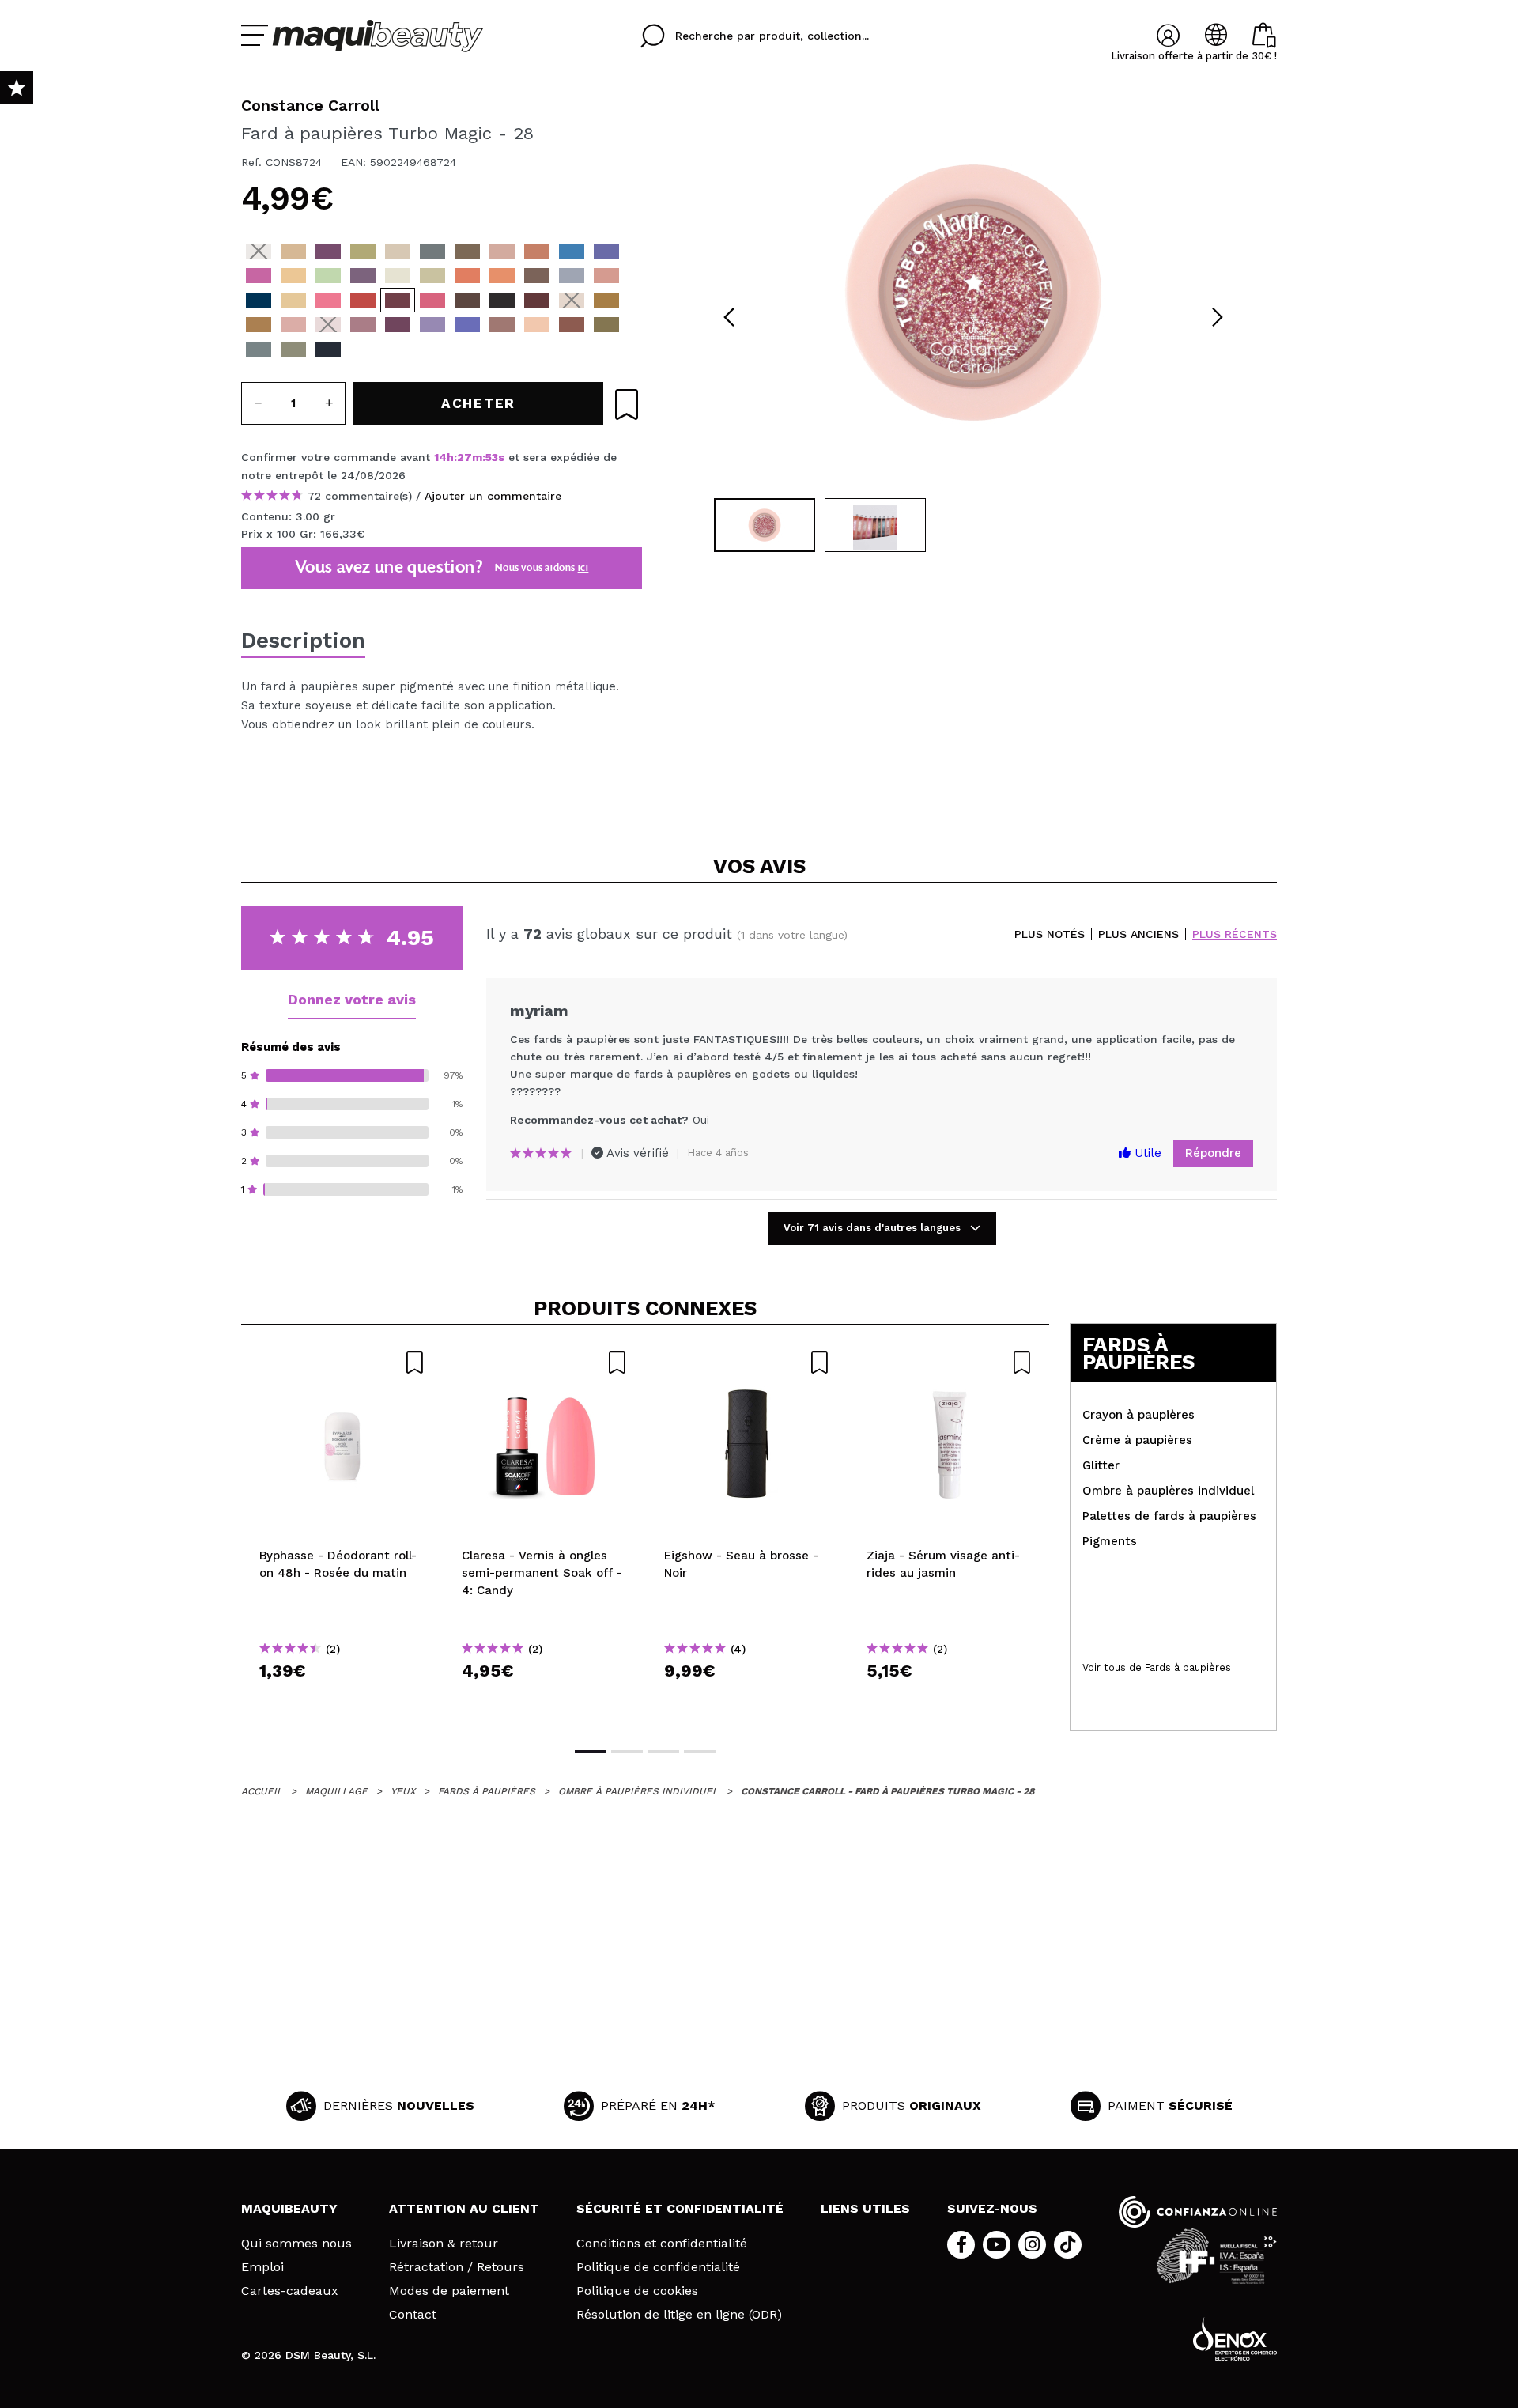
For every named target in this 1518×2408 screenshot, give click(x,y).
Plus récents (1235, 934)
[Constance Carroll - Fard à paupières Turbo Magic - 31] (328, 300)
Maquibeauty (289, 2208)
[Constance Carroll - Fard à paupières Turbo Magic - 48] (537, 325)
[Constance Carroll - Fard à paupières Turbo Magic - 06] (432, 251)
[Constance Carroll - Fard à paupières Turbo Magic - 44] (398, 325)
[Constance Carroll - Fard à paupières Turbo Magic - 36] (537, 300)
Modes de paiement (449, 2291)
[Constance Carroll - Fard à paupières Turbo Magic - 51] (259, 349)
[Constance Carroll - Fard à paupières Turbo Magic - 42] (328, 325)
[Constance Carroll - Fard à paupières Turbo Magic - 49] (572, 325)
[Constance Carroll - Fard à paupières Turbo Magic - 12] (606, 251)
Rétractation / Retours (457, 2267)
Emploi (262, 2267)
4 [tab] (700, 1752)
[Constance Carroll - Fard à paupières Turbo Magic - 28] (398, 300)
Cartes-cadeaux (290, 2291)
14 (440, 457)
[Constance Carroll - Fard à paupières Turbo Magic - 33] (259, 300)
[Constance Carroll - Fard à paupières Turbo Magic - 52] (293, 349)
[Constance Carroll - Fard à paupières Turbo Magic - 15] (328, 276)
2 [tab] (627, 1752)
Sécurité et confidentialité (680, 2208)
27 (464, 457)
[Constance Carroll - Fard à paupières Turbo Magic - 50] (606, 325)
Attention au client (464, 2208)
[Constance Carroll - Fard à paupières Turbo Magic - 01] (259, 251)
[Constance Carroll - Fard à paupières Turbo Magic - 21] (467, 276)
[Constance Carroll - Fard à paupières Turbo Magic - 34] (606, 276)
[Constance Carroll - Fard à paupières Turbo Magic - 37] (572, 300)
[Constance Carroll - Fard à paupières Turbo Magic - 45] (432, 325)
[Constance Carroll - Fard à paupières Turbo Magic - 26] (467, 300)
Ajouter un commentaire (493, 496)
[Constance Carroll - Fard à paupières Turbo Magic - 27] (432, 300)
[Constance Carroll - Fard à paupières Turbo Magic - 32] (293, 300)
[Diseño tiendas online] (1235, 2339)
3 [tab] (663, 1752)
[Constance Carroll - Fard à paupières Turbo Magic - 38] (606, 300)
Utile (1146, 1153)
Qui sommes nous (296, 2244)
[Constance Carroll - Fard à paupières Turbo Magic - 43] (363, 325)
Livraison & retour (444, 2244)
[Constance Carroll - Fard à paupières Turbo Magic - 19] (398, 276)
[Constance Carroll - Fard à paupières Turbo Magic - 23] (537, 276)
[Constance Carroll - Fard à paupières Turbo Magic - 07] (467, 251)
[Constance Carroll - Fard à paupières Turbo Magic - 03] (328, 251)
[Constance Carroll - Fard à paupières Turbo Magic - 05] (398, 251)
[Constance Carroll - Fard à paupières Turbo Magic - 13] (259, 276)
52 (492, 457)
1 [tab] (591, 1752)
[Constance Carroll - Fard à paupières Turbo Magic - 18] (363, 276)
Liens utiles (865, 2208)
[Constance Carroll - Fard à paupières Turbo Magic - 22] (502, 276)
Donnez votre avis (352, 999)
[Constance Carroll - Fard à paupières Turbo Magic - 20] (432, 276)
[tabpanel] (973, 293)
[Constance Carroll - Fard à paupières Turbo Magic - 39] (259, 325)
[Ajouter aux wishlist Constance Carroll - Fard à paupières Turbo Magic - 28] (627, 404)
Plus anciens (1138, 934)
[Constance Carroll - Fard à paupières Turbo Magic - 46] (467, 325)
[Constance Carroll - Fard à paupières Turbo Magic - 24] (572, 276)
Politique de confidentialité (658, 2267)
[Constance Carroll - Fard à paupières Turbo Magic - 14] (293, 276)
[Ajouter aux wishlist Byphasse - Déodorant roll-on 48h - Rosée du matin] (342, 1363)
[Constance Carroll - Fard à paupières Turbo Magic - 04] (363, 251)
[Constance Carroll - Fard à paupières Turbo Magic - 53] (328, 349)
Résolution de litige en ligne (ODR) (679, 2315)
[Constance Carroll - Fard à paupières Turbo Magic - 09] (502, 251)
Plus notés (1050, 934)
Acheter (343, 1699)
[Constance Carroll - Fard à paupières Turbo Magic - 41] (293, 325)
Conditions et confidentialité (662, 2244)
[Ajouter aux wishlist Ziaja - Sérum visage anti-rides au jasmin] (950, 1363)
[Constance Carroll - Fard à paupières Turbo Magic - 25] (502, 300)
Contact (413, 2315)
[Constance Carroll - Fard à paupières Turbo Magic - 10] (537, 251)
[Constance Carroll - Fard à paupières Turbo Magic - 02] (293, 251)
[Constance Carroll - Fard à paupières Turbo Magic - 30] (363, 300)
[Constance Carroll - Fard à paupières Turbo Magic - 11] (572, 251)
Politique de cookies (637, 2291)
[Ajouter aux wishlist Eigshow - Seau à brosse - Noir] (747, 1363)
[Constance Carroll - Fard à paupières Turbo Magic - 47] (502, 325)
